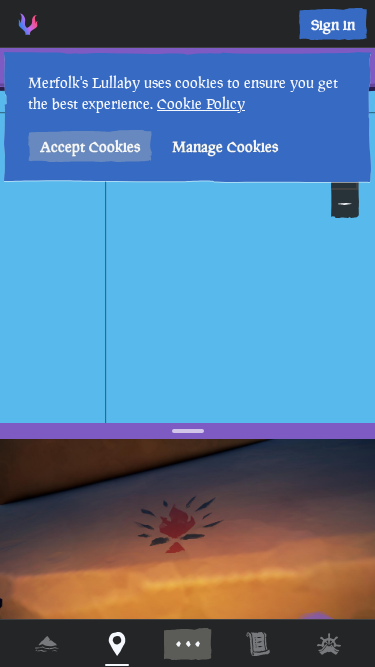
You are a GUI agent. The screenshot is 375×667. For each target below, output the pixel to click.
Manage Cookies (225, 146)
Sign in (333, 24)
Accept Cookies (90, 146)
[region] (187, 333)
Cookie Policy (201, 103)
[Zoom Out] (345, 204)
